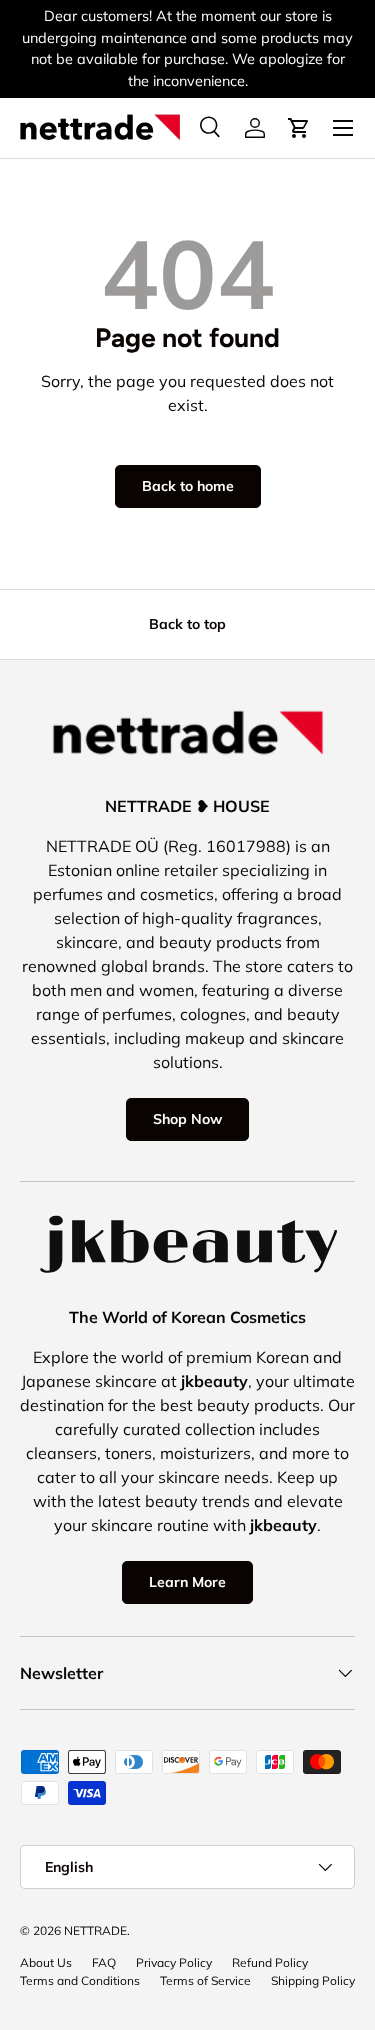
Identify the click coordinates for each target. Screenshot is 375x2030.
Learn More (187, 1582)
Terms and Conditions (80, 1980)
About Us (46, 1962)
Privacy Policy (174, 1962)
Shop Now (187, 1119)
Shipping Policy (313, 1980)
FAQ (104, 1962)
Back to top (187, 624)
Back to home (188, 486)
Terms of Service (205, 1980)
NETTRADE (95, 1930)
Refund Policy (270, 1962)
